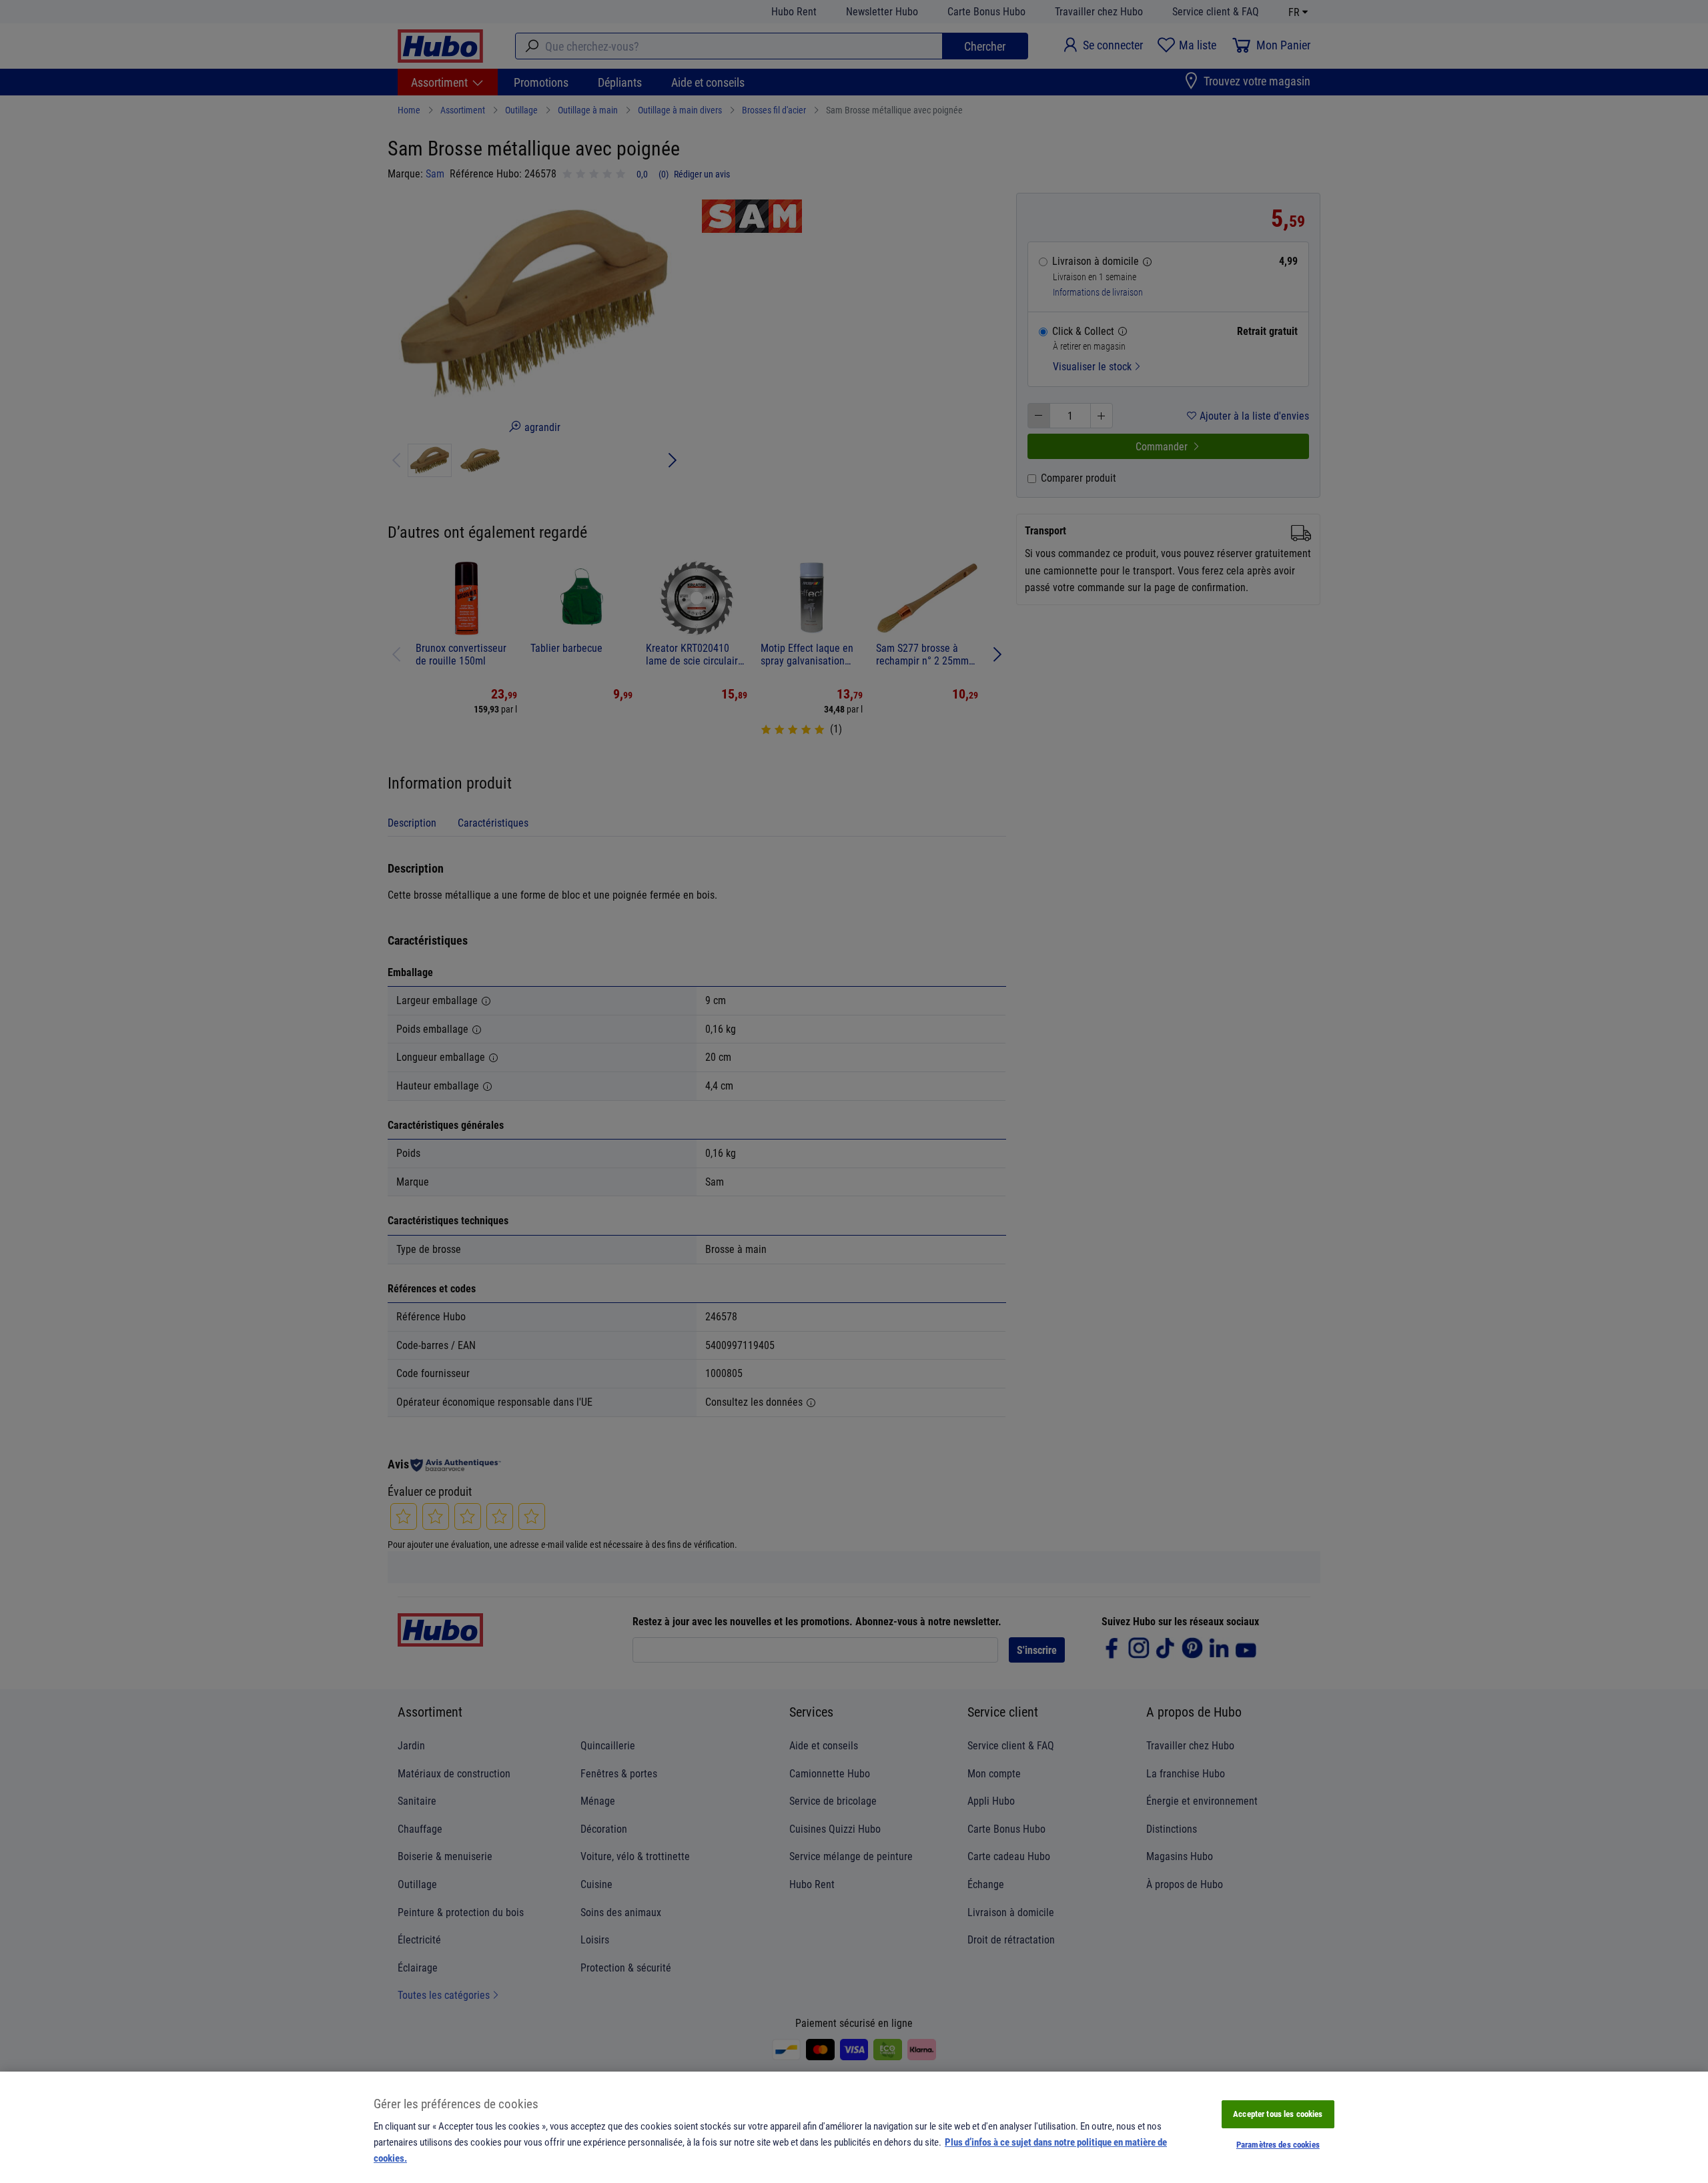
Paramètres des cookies (1278, 2144)
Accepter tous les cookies (1278, 2114)
